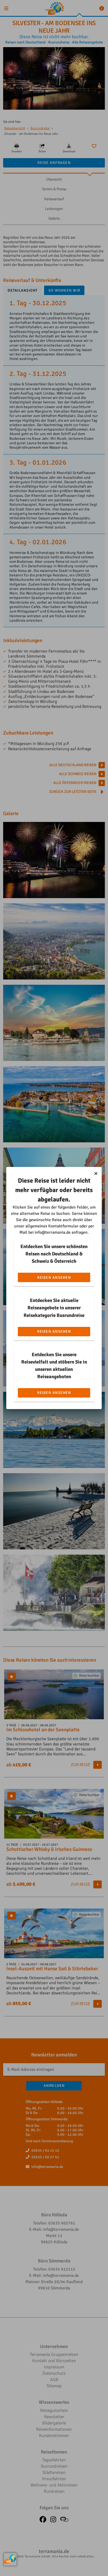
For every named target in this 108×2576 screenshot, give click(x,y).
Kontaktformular (63, 1226)
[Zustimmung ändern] (10, 2559)
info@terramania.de (53, 1232)
